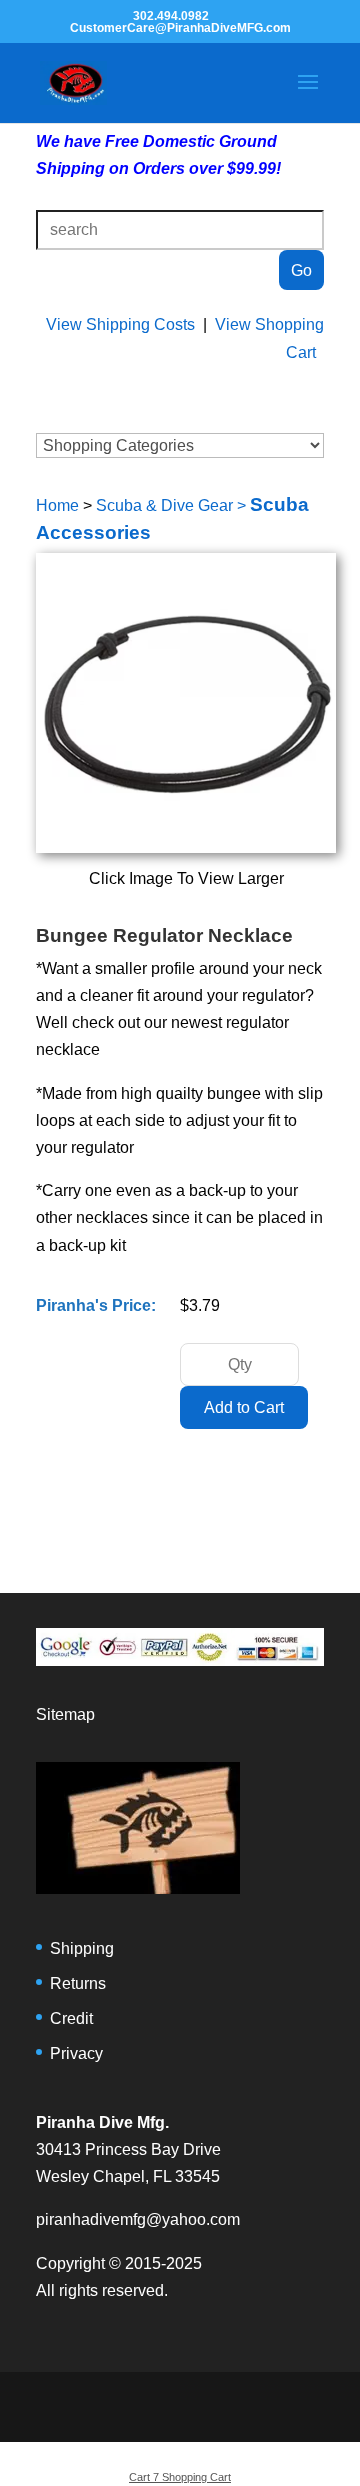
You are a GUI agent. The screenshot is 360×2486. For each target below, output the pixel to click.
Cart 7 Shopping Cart (180, 2477)
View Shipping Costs (120, 324)
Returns (78, 1983)
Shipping (82, 1948)
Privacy (76, 2053)
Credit (71, 2018)
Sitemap (65, 1714)
